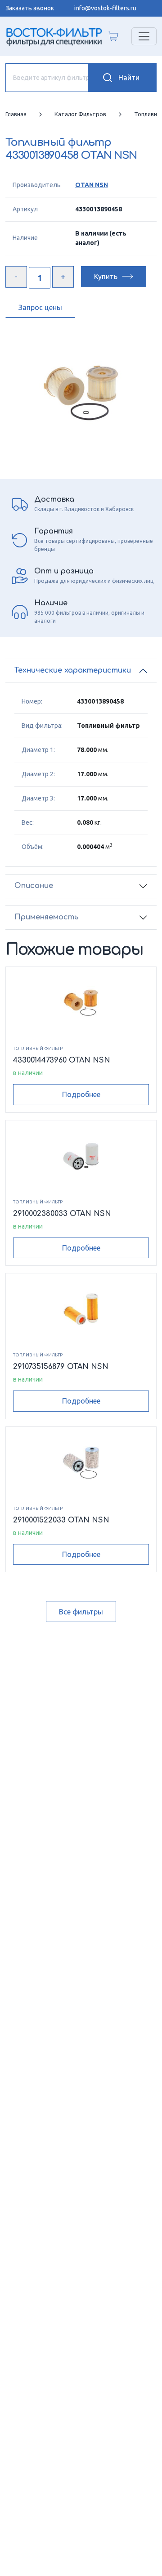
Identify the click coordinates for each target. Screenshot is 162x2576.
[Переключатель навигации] (144, 36)
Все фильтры (81, 1612)
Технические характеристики (73, 670)
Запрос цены (40, 307)
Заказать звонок (30, 8)
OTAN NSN (92, 185)
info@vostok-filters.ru (105, 8)
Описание (34, 886)
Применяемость (47, 917)
